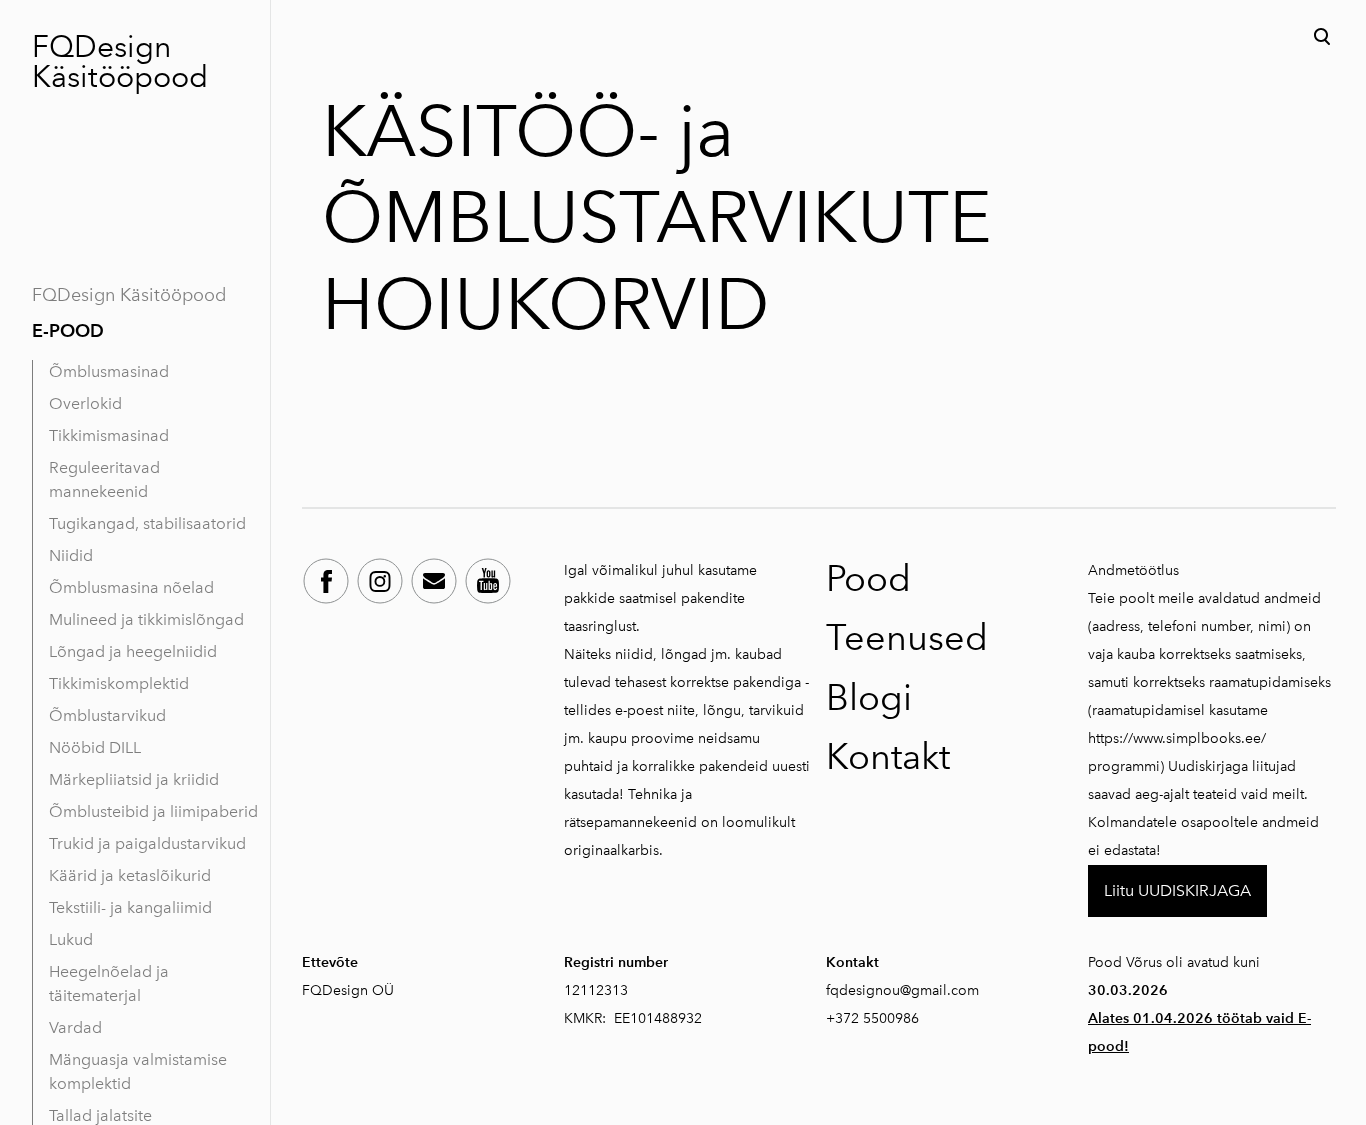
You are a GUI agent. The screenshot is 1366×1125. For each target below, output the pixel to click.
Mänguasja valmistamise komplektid (138, 1071)
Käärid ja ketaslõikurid (130, 875)
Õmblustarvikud (107, 715)
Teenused (907, 637)
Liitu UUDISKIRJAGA (1177, 890)
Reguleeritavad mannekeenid (104, 479)
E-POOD (68, 330)
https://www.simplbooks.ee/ (1177, 738)
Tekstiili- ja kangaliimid (130, 907)
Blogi (869, 697)
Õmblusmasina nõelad (131, 587)
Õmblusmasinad (109, 371)
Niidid (71, 555)
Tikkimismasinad (109, 435)
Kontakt (888, 756)
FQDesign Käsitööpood (129, 295)
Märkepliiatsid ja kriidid (134, 779)
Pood (868, 578)
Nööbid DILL (95, 747)
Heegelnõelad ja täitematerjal (109, 983)
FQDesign (101, 47)
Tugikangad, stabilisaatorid (147, 523)
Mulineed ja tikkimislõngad (146, 619)
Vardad (75, 1027)
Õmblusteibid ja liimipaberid (153, 811)
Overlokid (85, 403)
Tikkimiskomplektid (119, 683)
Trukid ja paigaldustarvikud (147, 843)
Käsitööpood (120, 77)
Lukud (71, 939)
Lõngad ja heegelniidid (133, 651)
